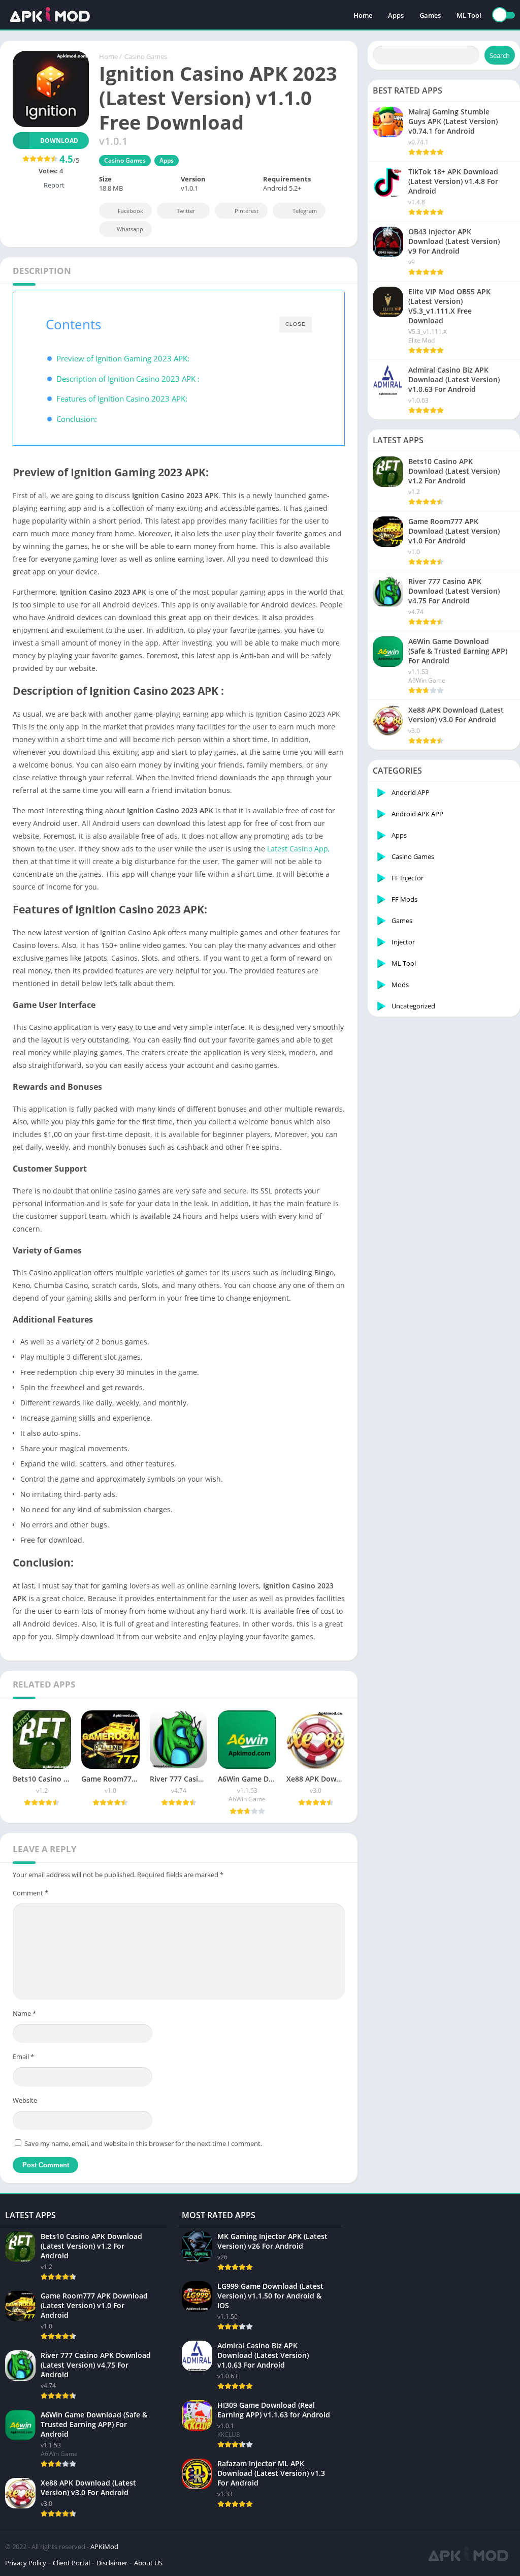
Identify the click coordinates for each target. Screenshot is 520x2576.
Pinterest (247, 211)
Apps (396, 15)
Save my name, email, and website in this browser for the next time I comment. (143, 2143)
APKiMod (104, 2547)
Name (24, 2013)
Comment (30, 1893)
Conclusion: (77, 419)
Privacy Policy (26, 2563)
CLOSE (296, 324)
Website (25, 2100)
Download (59, 141)
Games (430, 15)
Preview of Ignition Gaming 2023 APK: (123, 358)
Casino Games (146, 56)
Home (363, 15)
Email (23, 2057)
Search (500, 55)
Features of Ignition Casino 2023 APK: (122, 398)
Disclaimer (112, 2563)
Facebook (131, 211)
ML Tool (469, 15)
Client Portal (71, 2563)
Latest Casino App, (299, 849)
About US (148, 2563)
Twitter (186, 211)
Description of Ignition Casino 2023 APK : (128, 379)
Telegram (305, 211)
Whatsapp (130, 229)
